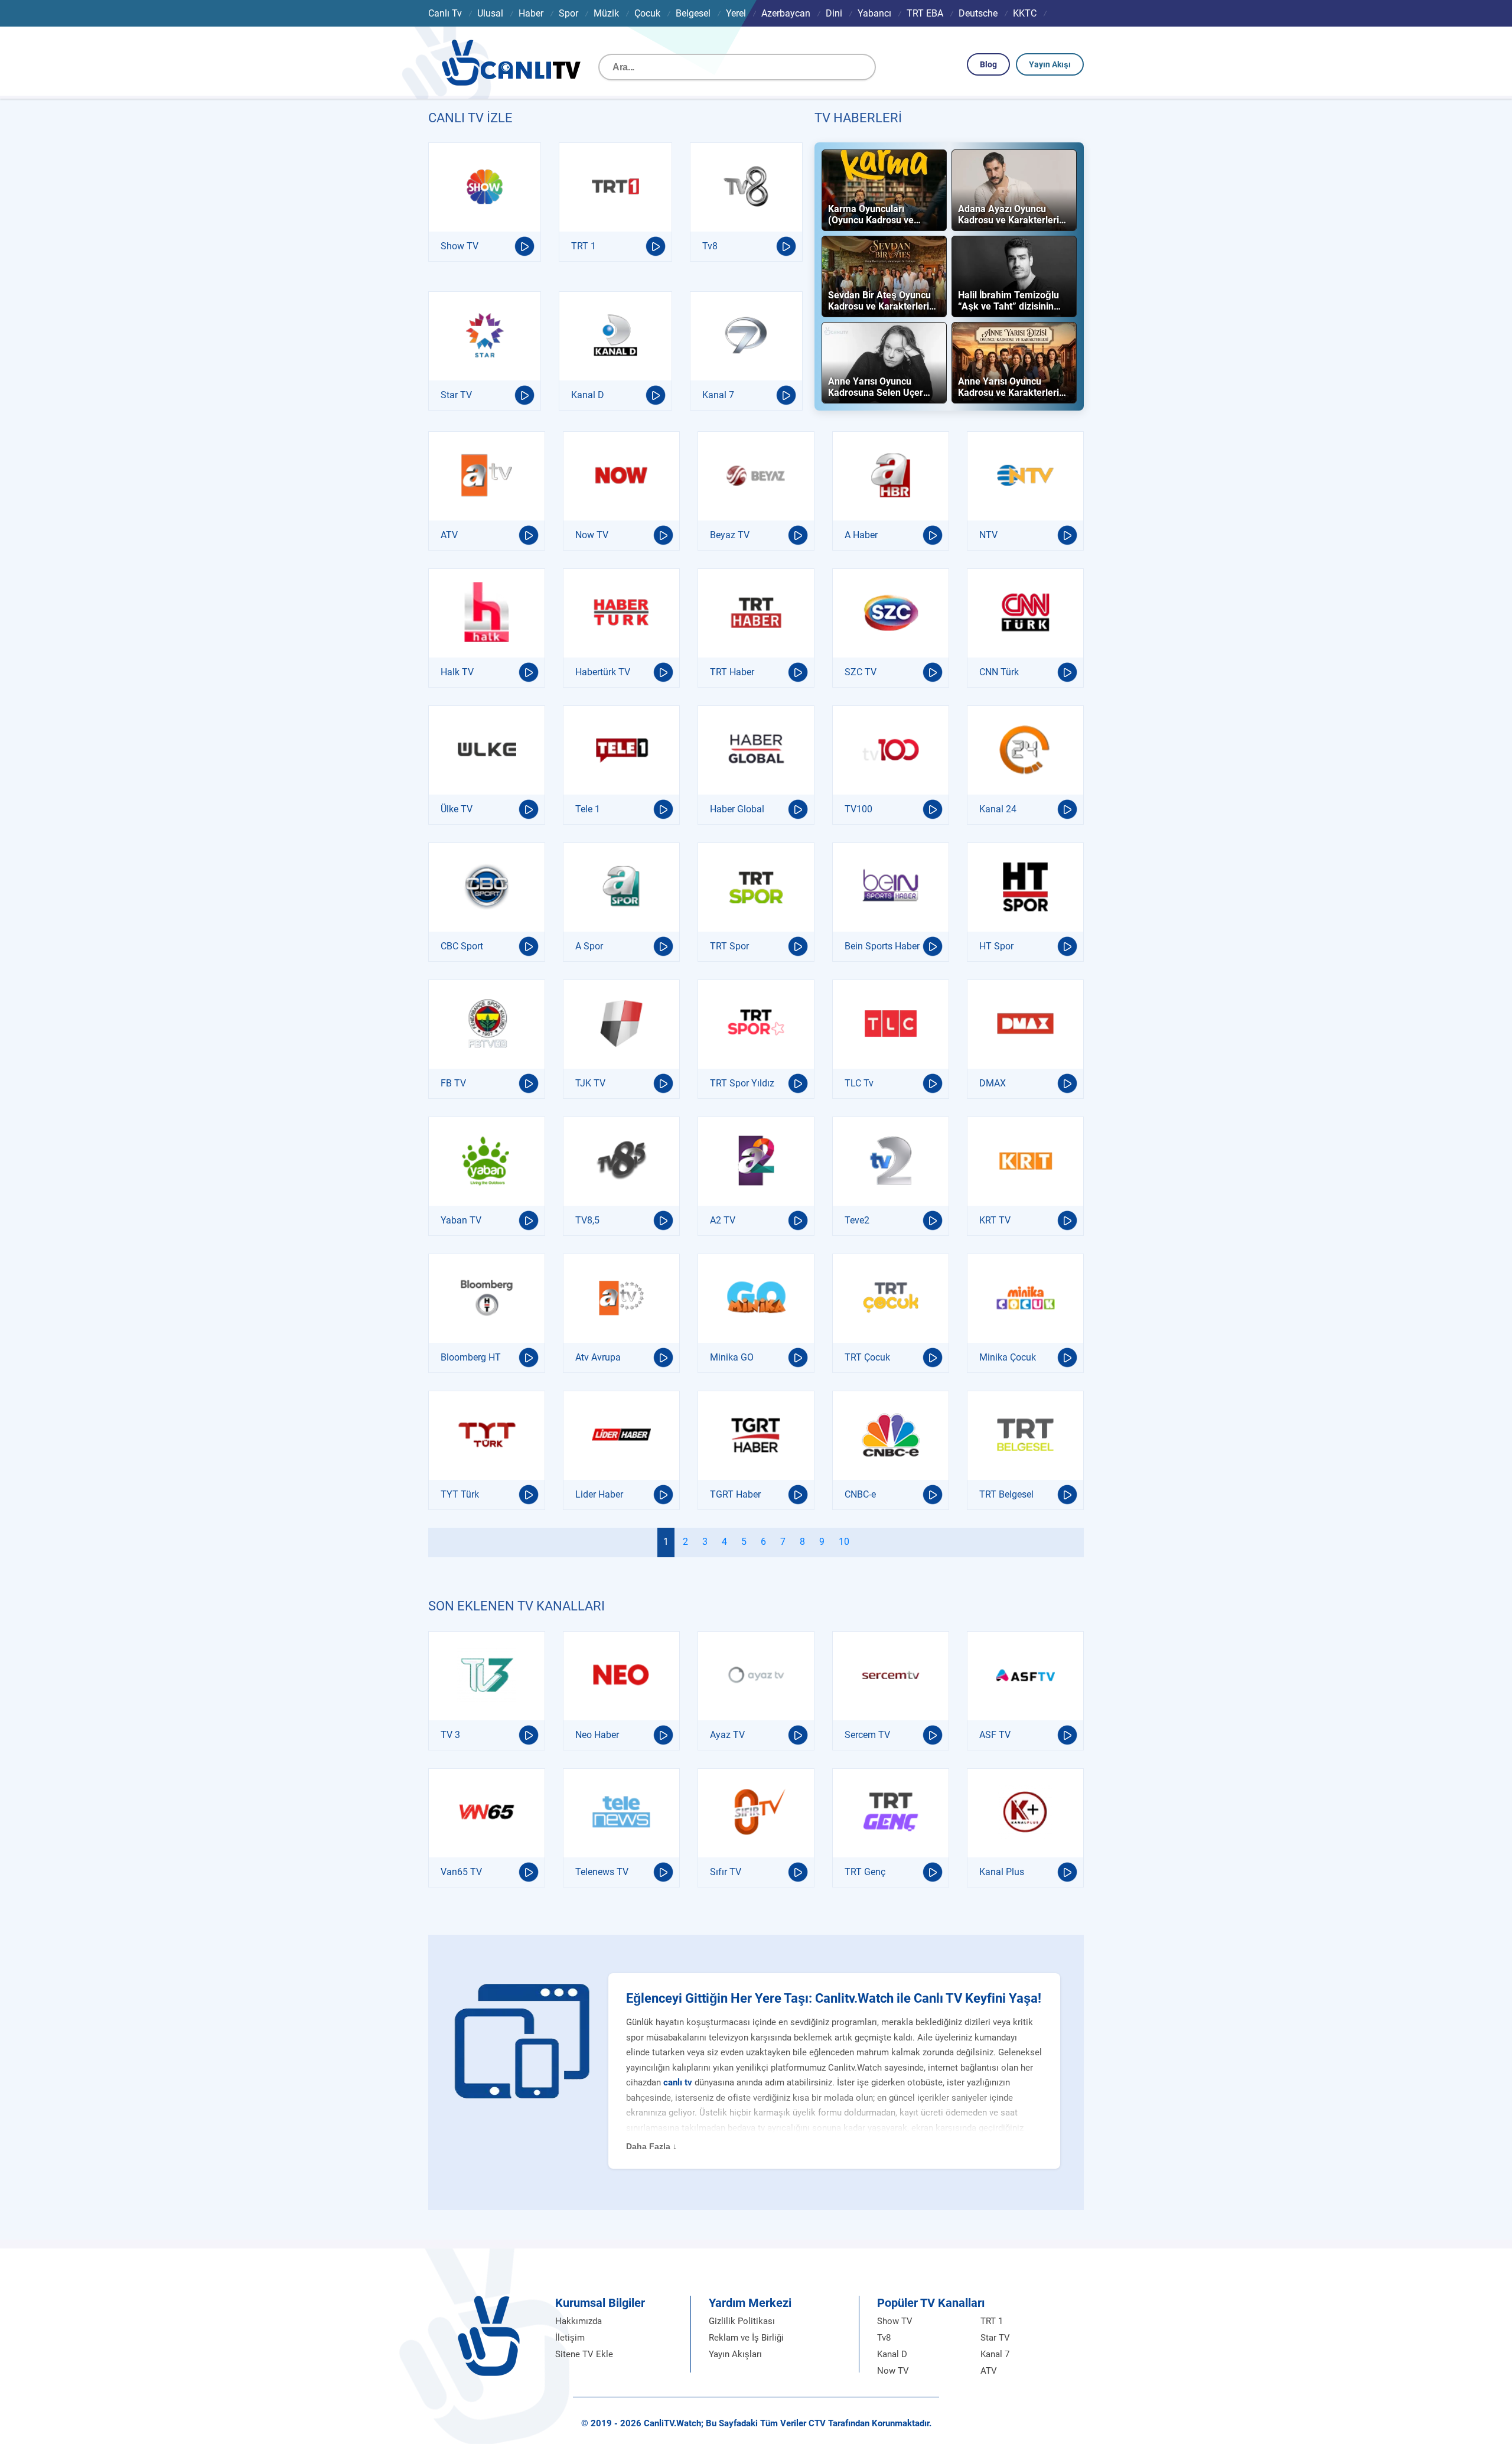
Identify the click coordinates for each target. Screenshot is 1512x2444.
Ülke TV (457, 809)
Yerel (736, 13)
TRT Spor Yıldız (742, 1083)
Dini (834, 13)
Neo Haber (597, 1735)
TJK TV (590, 1083)
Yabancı (874, 13)
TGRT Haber (735, 1494)
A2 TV (723, 1220)
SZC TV (861, 672)
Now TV (592, 535)
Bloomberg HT (471, 1357)
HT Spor (996, 946)
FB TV (453, 1083)
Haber (531, 13)
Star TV (456, 395)
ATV (449, 535)
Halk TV (457, 672)
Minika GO (732, 1357)
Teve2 (857, 1220)
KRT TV (995, 1220)
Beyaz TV (730, 535)
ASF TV (995, 1735)
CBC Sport (462, 946)
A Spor (589, 946)
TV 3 (450, 1735)
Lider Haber (599, 1494)
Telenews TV (602, 1872)
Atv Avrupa (598, 1357)
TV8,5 (587, 1220)
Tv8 (710, 246)
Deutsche (978, 13)
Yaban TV (461, 1220)
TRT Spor (729, 946)
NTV (988, 535)
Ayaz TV (727, 1735)
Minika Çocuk (1008, 1357)
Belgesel (693, 13)
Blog (988, 64)
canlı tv (678, 2082)
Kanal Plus (1002, 1872)
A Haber (861, 535)
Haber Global (737, 809)
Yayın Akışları (735, 2354)
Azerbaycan (786, 13)
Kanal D (588, 395)
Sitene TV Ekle (584, 2354)
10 (844, 1542)
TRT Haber (732, 672)
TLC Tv (859, 1083)
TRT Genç (865, 1872)
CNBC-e (860, 1494)
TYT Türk (460, 1494)
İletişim (570, 2338)
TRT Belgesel (1006, 1494)
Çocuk (647, 13)
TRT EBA (925, 13)
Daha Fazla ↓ (651, 2146)
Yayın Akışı (1050, 64)
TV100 (858, 809)
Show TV (460, 246)
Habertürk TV (603, 672)
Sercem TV (867, 1735)
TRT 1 (584, 246)
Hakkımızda (579, 2321)
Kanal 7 (718, 395)
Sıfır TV (726, 1872)
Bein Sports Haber (882, 946)
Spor (568, 13)
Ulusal (490, 13)
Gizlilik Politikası (742, 2321)
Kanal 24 (998, 809)
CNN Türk (999, 672)
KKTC (1025, 13)
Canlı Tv (445, 13)
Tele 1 (588, 809)
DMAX (993, 1083)
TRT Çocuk (867, 1357)
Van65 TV (461, 1872)
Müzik (606, 13)
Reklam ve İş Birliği (746, 2338)
